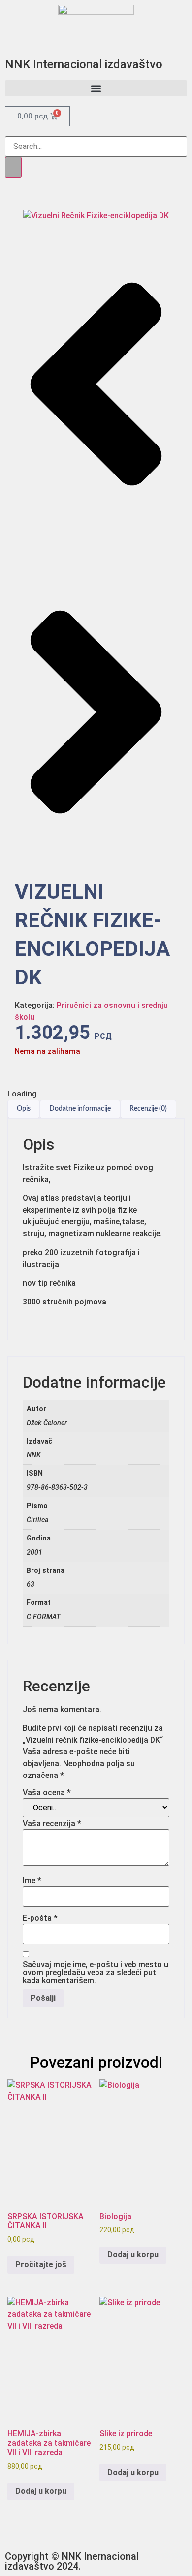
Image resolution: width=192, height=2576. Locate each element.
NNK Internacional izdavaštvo (84, 64)
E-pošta (40, 1918)
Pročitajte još (41, 2265)
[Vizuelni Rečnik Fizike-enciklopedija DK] (96, 216)
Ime (32, 1881)
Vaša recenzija (52, 1824)
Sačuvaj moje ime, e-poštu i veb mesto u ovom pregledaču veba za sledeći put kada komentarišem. (96, 1973)
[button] (96, 88)
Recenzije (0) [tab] (148, 1109)
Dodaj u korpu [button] (133, 2255)
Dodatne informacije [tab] (80, 1109)
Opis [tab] (24, 1109)
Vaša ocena (47, 1793)
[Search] (13, 167)
